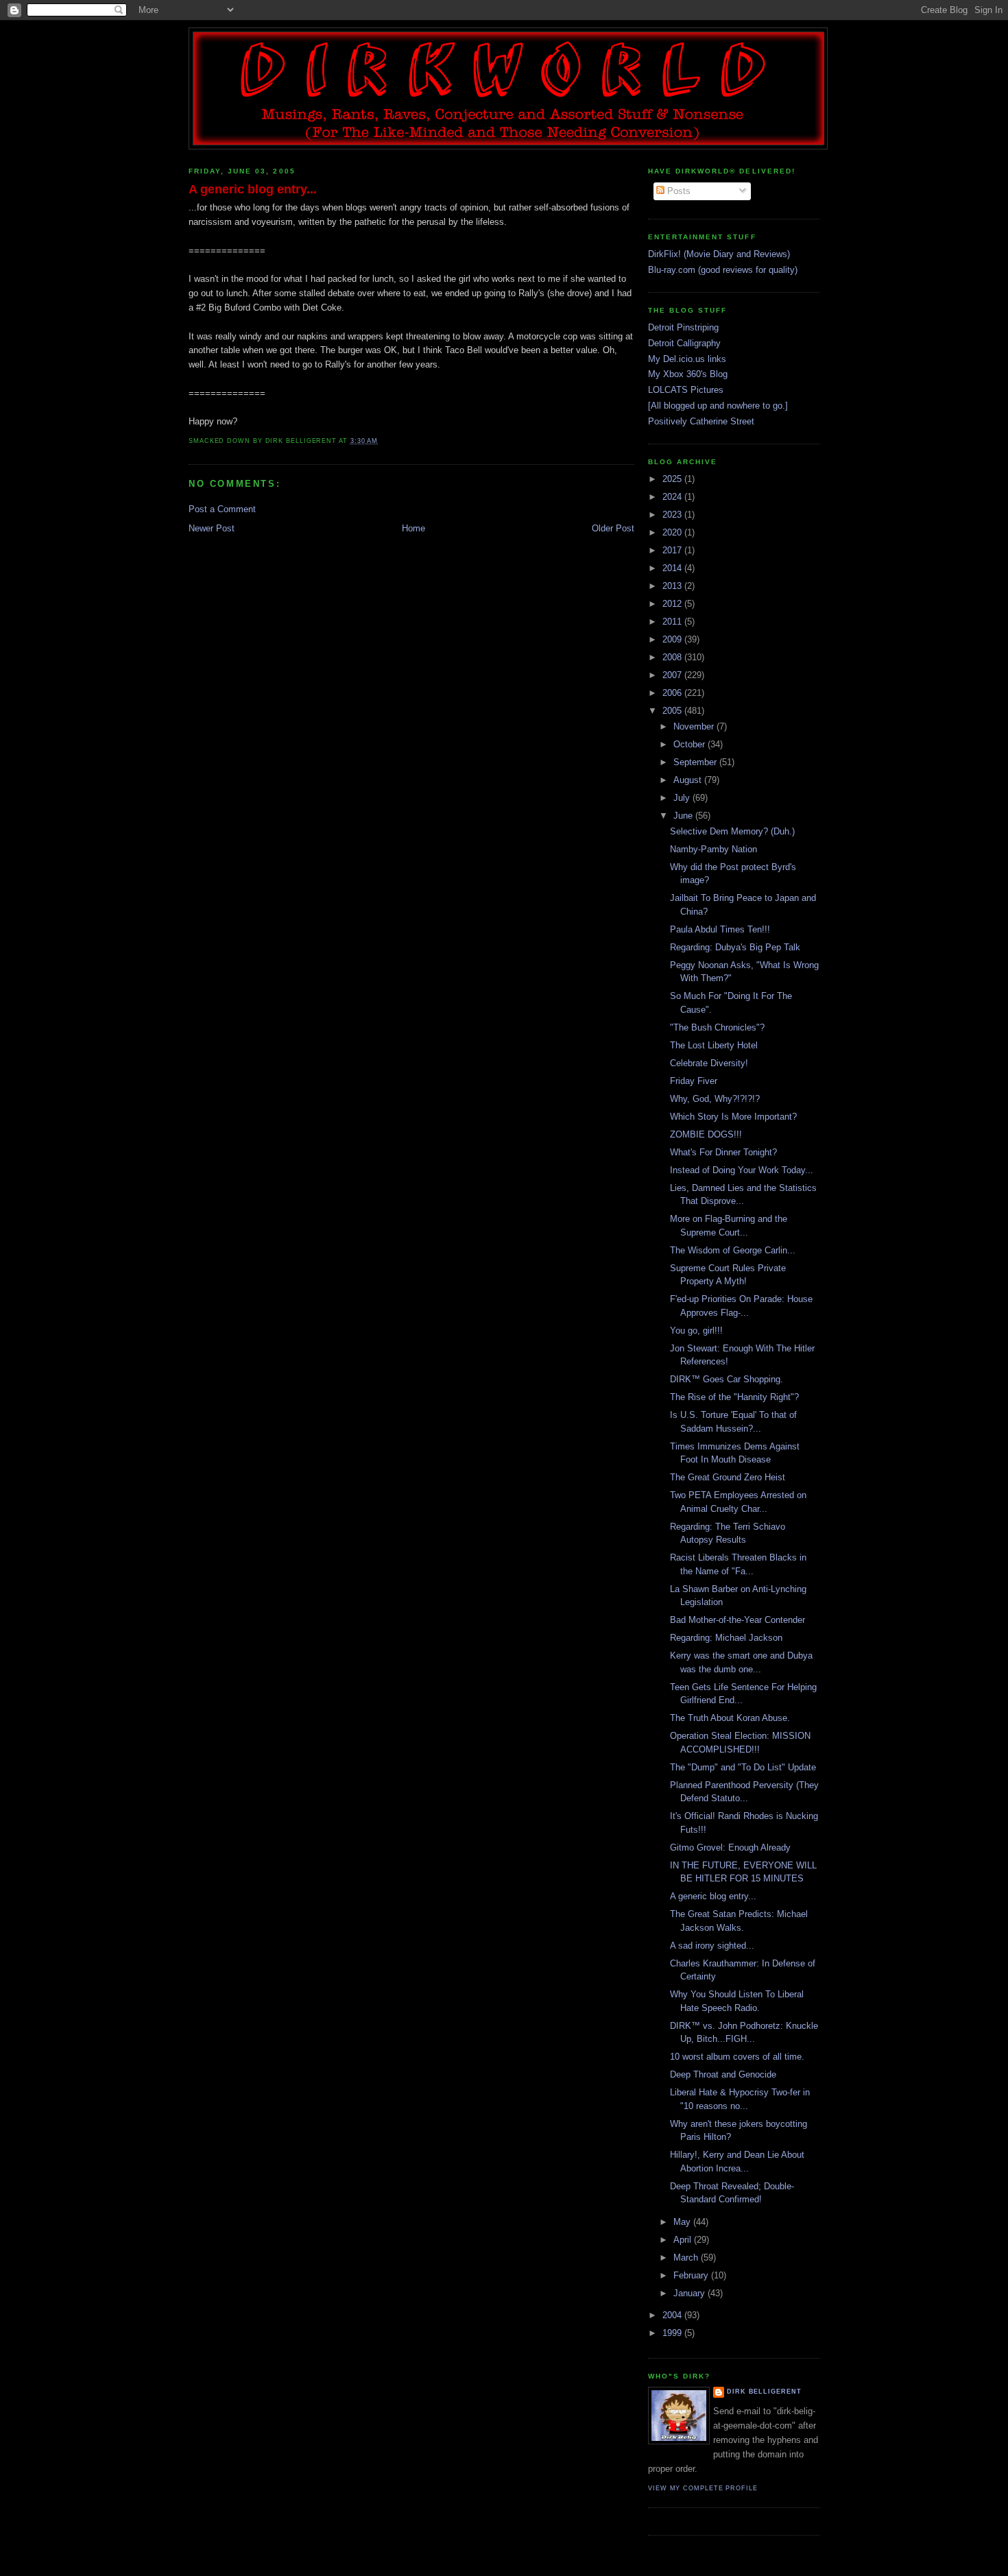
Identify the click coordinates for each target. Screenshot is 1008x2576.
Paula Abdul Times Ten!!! (720, 929)
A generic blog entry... (253, 189)
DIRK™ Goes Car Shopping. (727, 1379)
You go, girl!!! (696, 1331)
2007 (673, 675)
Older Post (613, 528)
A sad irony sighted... (712, 1946)
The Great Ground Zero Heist (728, 1477)
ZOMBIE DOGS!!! (706, 1134)
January (691, 2293)
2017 (673, 550)
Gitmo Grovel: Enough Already (730, 1847)
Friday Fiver (694, 1081)
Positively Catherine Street (701, 421)
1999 (673, 2333)
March (687, 2258)
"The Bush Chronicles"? (717, 1027)
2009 (673, 639)
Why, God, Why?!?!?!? (715, 1099)
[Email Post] (382, 441)
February (692, 2275)
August (689, 780)
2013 (673, 586)
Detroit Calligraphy (684, 343)
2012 (673, 604)
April (684, 2240)
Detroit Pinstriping (683, 327)
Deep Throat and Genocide (723, 2074)
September (696, 762)
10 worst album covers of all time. (737, 2057)
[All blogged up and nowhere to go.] (718, 406)
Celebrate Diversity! (709, 1063)
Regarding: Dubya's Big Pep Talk (735, 947)
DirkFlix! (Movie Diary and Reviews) (719, 254)
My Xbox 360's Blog (688, 374)
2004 (673, 2315)
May (683, 2222)
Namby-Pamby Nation (713, 849)
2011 (673, 622)
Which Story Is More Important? (733, 1117)
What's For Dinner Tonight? (723, 1152)
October (691, 744)
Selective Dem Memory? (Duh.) (732, 831)
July (683, 798)
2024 (673, 497)
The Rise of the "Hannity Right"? (734, 1397)
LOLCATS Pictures (686, 390)
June (684, 816)
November (695, 726)
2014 (673, 568)
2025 (673, 479)
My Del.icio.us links (687, 359)
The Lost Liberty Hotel (714, 1045)
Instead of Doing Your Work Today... (742, 1170)
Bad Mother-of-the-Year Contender (737, 1620)
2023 (673, 515)
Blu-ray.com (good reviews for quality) (723, 270)
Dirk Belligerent (764, 2392)
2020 (673, 532)
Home (413, 528)
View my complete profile (703, 2488)
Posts (677, 191)
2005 (673, 711)
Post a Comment (222, 509)
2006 (673, 693)
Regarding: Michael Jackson (726, 1638)
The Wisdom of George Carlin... (733, 1250)
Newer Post (212, 528)
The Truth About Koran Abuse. (730, 1718)
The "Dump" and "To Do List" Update (743, 1767)
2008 (673, 657)
